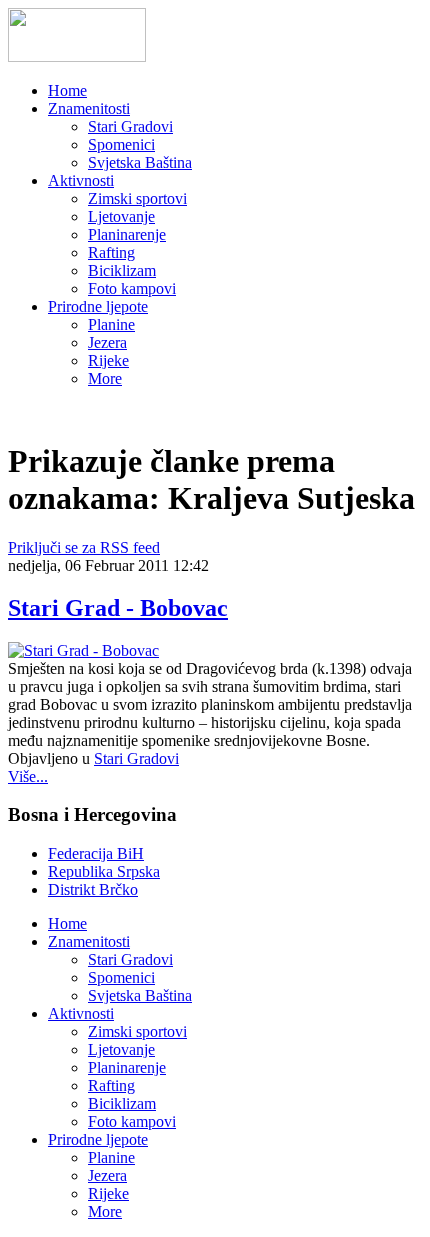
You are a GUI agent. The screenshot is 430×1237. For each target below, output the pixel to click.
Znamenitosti (89, 108)
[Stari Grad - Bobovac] (83, 650)
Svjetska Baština (140, 162)
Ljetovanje (121, 216)
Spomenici (121, 144)
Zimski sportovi (137, 198)
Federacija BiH (96, 853)
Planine (111, 324)
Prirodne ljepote (98, 306)
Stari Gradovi (130, 126)
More (105, 378)
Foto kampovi (132, 288)
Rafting (111, 252)
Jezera (107, 342)
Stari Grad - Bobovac (118, 608)
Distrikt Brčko (93, 889)
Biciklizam (122, 270)
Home (67, 90)
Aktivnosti (81, 180)
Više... (28, 776)
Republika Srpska (104, 871)
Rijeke (108, 360)
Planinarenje (127, 234)
